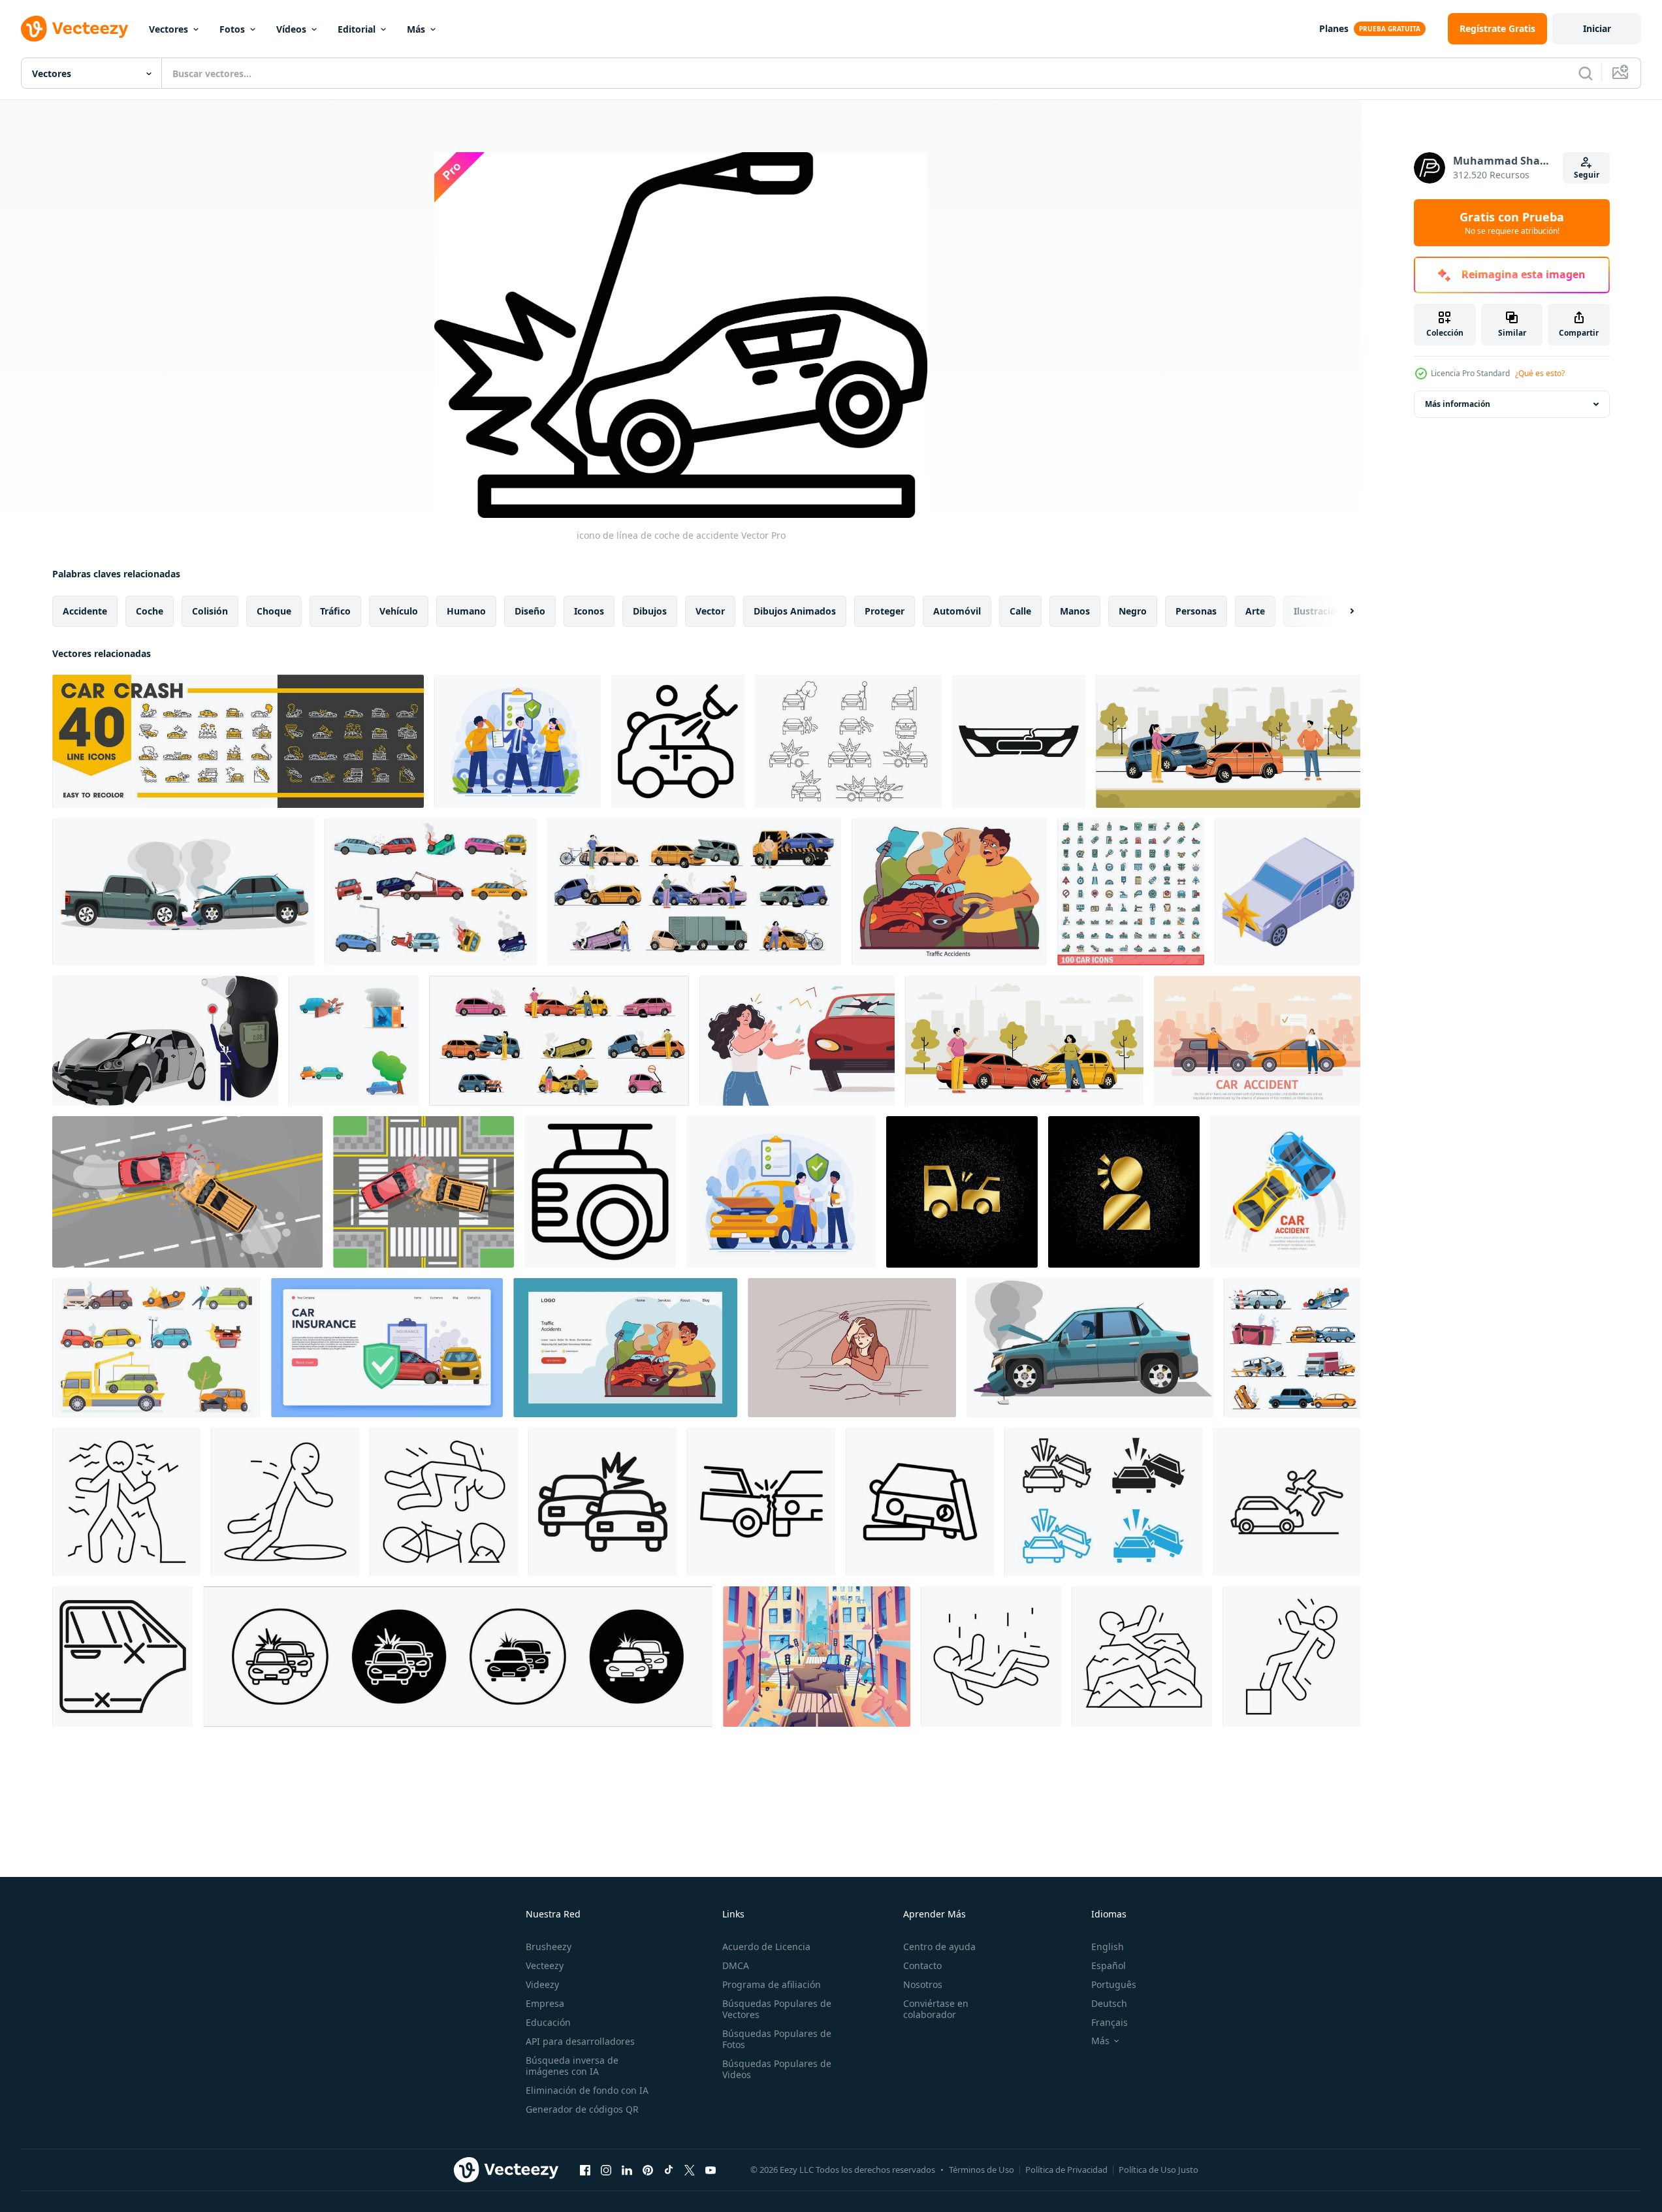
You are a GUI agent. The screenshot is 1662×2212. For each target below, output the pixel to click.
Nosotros (923, 1984)
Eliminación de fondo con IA (587, 2090)
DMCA (736, 1965)
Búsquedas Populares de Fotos (777, 2039)
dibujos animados (795, 611)
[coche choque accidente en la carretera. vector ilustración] (1285, 1192)
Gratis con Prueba (1512, 223)
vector (710, 611)
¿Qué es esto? (1540, 373)
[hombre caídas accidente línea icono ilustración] (991, 1657)
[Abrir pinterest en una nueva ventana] (648, 2170)
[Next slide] (1341, 611)
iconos (589, 611)
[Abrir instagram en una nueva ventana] (606, 2170)
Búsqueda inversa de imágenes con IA (572, 2066)
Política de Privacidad (1066, 2170)
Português (1114, 1984)
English (1108, 1947)
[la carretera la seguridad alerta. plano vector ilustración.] (949, 892)
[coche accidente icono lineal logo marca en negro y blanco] (920, 1502)
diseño (530, 611)
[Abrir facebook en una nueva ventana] (585, 2170)
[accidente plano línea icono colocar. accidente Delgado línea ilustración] (458, 1657)
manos (1075, 611)
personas (1196, 611)
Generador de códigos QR (582, 2109)
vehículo (399, 611)
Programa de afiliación (772, 1984)
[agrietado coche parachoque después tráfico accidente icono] (1019, 741)
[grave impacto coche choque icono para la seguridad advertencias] (602, 1502)
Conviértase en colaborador (936, 2009)
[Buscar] (1586, 73)
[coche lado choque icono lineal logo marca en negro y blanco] (761, 1502)
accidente (85, 611)
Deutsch (1109, 2003)
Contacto (922, 1965)
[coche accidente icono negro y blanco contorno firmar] (1103, 1502)
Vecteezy (545, 1965)
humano (466, 611)
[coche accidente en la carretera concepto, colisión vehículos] (1024, 1041)
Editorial (357, 29)
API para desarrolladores (580, 2041)
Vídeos (291, 29)
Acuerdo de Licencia (766, 1947)
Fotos (232, 29)
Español (1109, 1965)
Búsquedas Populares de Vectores (777, 2009)
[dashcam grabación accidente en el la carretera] (600, 1192)
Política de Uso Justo (1159, 2170)
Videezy (542, 1984)
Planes (1334, 28)
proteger (885, 611)
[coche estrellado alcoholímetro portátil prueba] (165, 1041)
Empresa (545, 2003)
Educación (548, 2022)
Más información (1458, 404)
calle (1020, 611)
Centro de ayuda (939, 1947)
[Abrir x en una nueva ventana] (690, 2170)
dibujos (650, 611)
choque (274, 611)
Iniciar (1597, 28)
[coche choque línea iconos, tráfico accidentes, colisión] (238, 741)
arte (1255, 611)
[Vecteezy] (74, 29)
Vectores (168, 29)
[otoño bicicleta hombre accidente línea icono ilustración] (444, 1502)
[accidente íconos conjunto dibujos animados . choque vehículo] (354, 1041)
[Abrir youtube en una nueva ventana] (711, 2170)
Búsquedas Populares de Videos (777, 2069)
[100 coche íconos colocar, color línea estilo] (1131, 892)
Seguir (1587, 175)
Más (416, 29)
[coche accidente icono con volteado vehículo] (678, 741)
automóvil (957, 611)
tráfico (335, 611)
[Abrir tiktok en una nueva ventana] (669, 2170)
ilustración (1318, 611)
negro (1133, 611)
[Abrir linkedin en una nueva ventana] (627, 2170)
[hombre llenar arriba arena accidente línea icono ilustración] (1142, 1657)
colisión (210, 611)
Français (1110, 2022)
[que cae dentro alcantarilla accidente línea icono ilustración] (285, 1502)
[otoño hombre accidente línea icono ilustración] (1291, 1657)
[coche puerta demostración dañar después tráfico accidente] (122, 1657)
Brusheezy (549, 1947)
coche (150, 611)
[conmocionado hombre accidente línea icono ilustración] (126, 1502)
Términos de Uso (982, 2170)
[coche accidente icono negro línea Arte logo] (1286, 1502)
